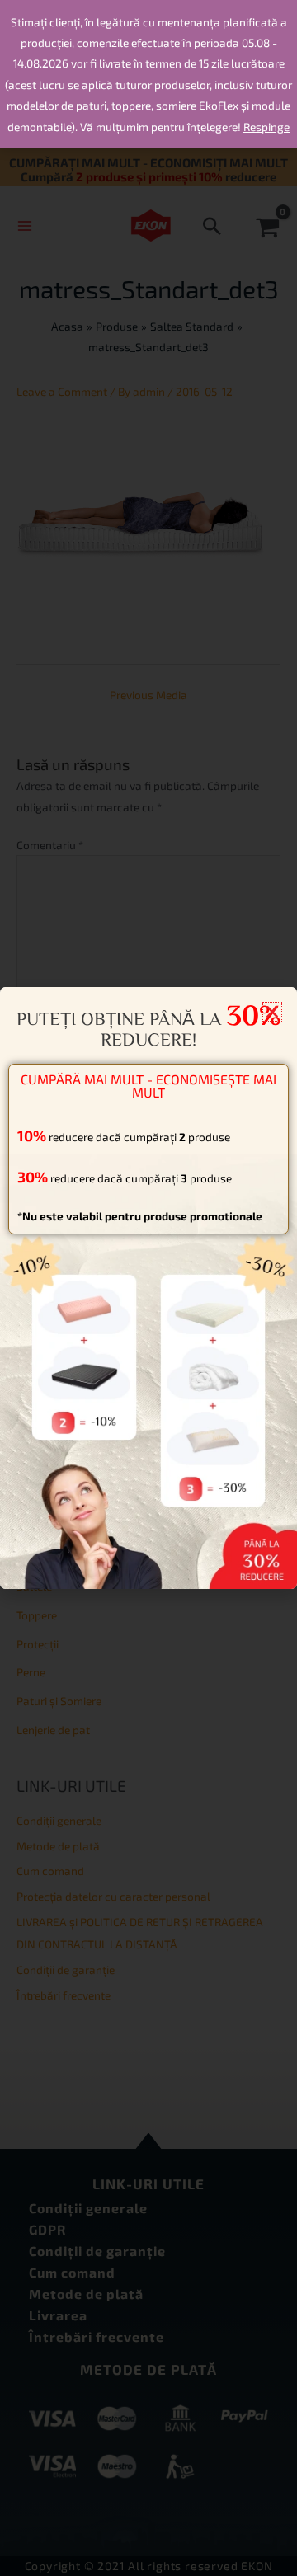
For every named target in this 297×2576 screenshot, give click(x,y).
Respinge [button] (266, 127)
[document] (148, 1288)
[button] (272, 1012)
